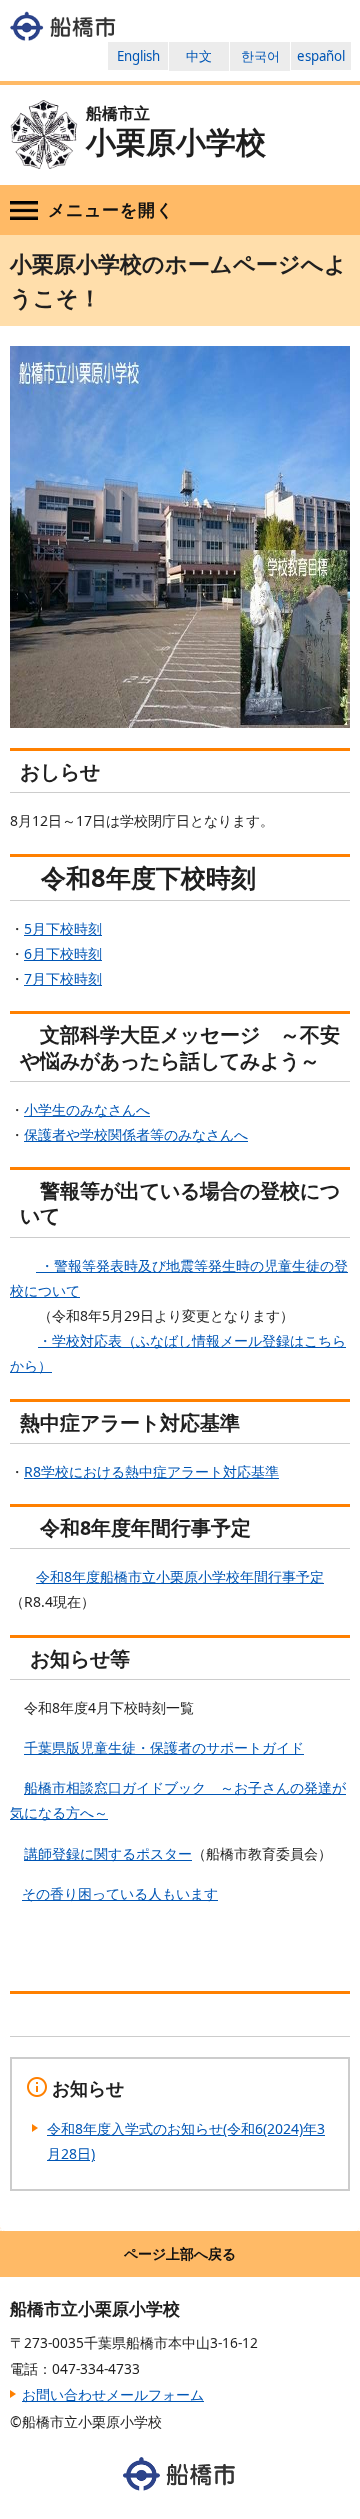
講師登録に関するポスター (108, 1853)
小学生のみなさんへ (87, 1109)
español (321, 56)
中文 (199, 56)
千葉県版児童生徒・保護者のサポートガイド (164, 1747)
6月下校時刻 (63, 953)
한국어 (260, 56)
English (138, 56)
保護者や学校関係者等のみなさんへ (136, 1134)
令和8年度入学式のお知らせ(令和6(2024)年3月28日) (186, 2141)
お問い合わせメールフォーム (113, 2394)
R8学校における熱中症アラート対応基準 (151, 1471)
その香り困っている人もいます (120, 1893)
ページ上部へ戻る (180, 2253)
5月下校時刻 (63, 928)
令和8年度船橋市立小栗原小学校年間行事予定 (180, 1576)
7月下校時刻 (63, 978)
